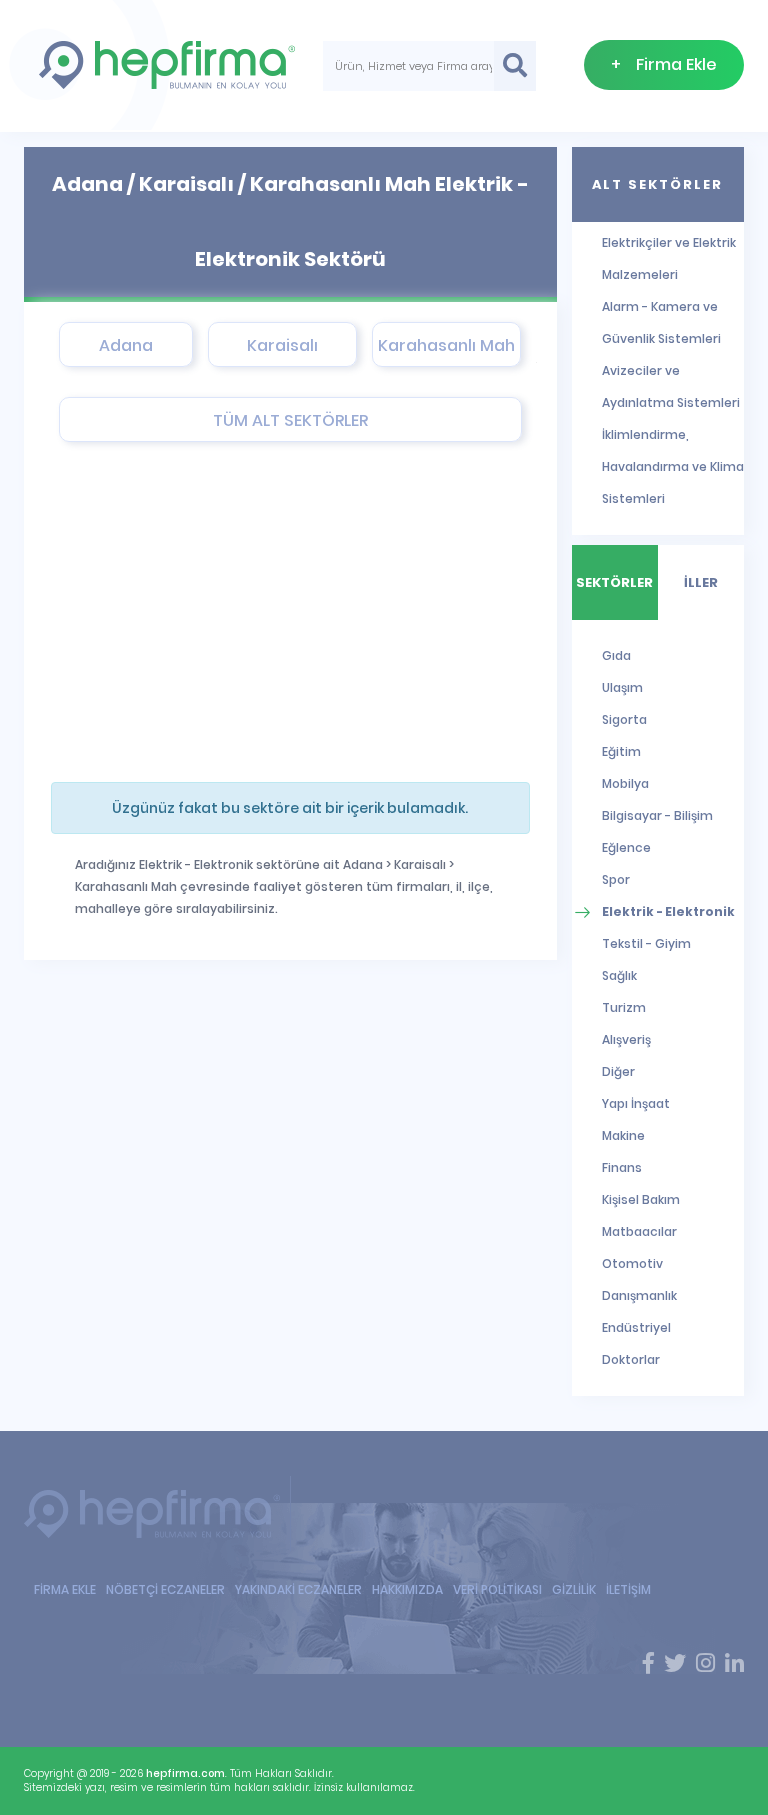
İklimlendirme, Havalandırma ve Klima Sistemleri (673, 466)
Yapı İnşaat (636, 1103)
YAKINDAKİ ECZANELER (298, 1589)
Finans (622, 1167)
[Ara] (515, 66)
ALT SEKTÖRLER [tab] (657, 184)
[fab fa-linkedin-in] (734, 1664)
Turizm (624, 1007)
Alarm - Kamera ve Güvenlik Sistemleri (661, 322)
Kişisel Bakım (641, 1199)
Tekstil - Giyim (646, 943)
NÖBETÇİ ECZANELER (165, 1589)
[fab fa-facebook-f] (648, 1664)
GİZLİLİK (574, 1589)
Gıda (616, 655)
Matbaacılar (639, 1231)
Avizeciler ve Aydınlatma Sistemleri (671, 386)
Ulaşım (622, 687)
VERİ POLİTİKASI (497, 1589)
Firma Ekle (664, 64)
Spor (616, 879)
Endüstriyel (636, 1327)
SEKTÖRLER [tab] (614, 582)
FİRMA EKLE (65, 1589)
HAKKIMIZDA (407, 1589)
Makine (623, 1135)
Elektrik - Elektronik (668, 911)
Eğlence (626, 847)
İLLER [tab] (701, 582)
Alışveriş (626, 1039)
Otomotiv (632, 1263)
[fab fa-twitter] (675, 1664)
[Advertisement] (275, 612)
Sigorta (624, 719)
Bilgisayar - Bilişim (657, 815)
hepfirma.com (185, 1773)
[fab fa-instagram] (705, 1664)
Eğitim (621, 751)
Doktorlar (631, 1359)
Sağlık (619, 975)
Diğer (618, 1071)
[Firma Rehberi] (157, 1513)
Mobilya (625, 783)
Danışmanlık (639, 1295)
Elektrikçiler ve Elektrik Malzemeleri (669, 258)
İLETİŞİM (628, 1589)
